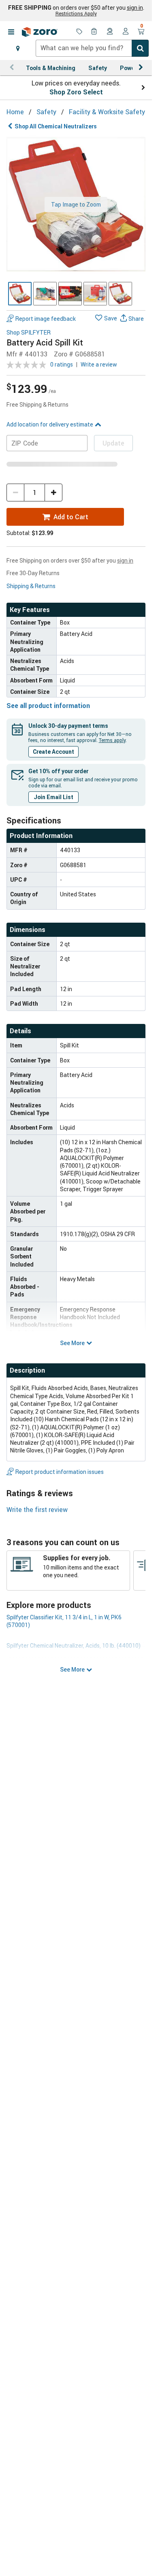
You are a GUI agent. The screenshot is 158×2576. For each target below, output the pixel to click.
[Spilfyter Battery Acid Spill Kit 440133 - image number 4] (95, 294)
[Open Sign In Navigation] (126, 32)
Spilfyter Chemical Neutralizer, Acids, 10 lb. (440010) (74, 1645)
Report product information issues (60, 1472)
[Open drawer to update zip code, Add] (18, 48)
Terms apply (112, 740)
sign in (135, 8)
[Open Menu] (11, 32)
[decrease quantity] (15, 493)
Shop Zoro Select (76, 92)
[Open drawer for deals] (79, 32)
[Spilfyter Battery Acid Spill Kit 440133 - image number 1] (20, 294)
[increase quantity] (53, 493)
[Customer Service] (110, 32)
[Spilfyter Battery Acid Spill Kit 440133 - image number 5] (120, 294)
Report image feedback (46, 319)
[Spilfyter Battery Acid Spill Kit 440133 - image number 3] (70, 294)
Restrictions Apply (76, 13)
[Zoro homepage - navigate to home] (40, 32)
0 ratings (62, 364)
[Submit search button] (140, 48)
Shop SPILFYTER (29, 333)
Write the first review (37, 1510)
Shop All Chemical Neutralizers (56, 126)
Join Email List (53, 797)
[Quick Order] (95, 32)
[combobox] (92, 48)
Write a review (99, 364)
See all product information (48, 706)
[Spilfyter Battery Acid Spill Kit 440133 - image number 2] (45, 294)
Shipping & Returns (31, 586)
